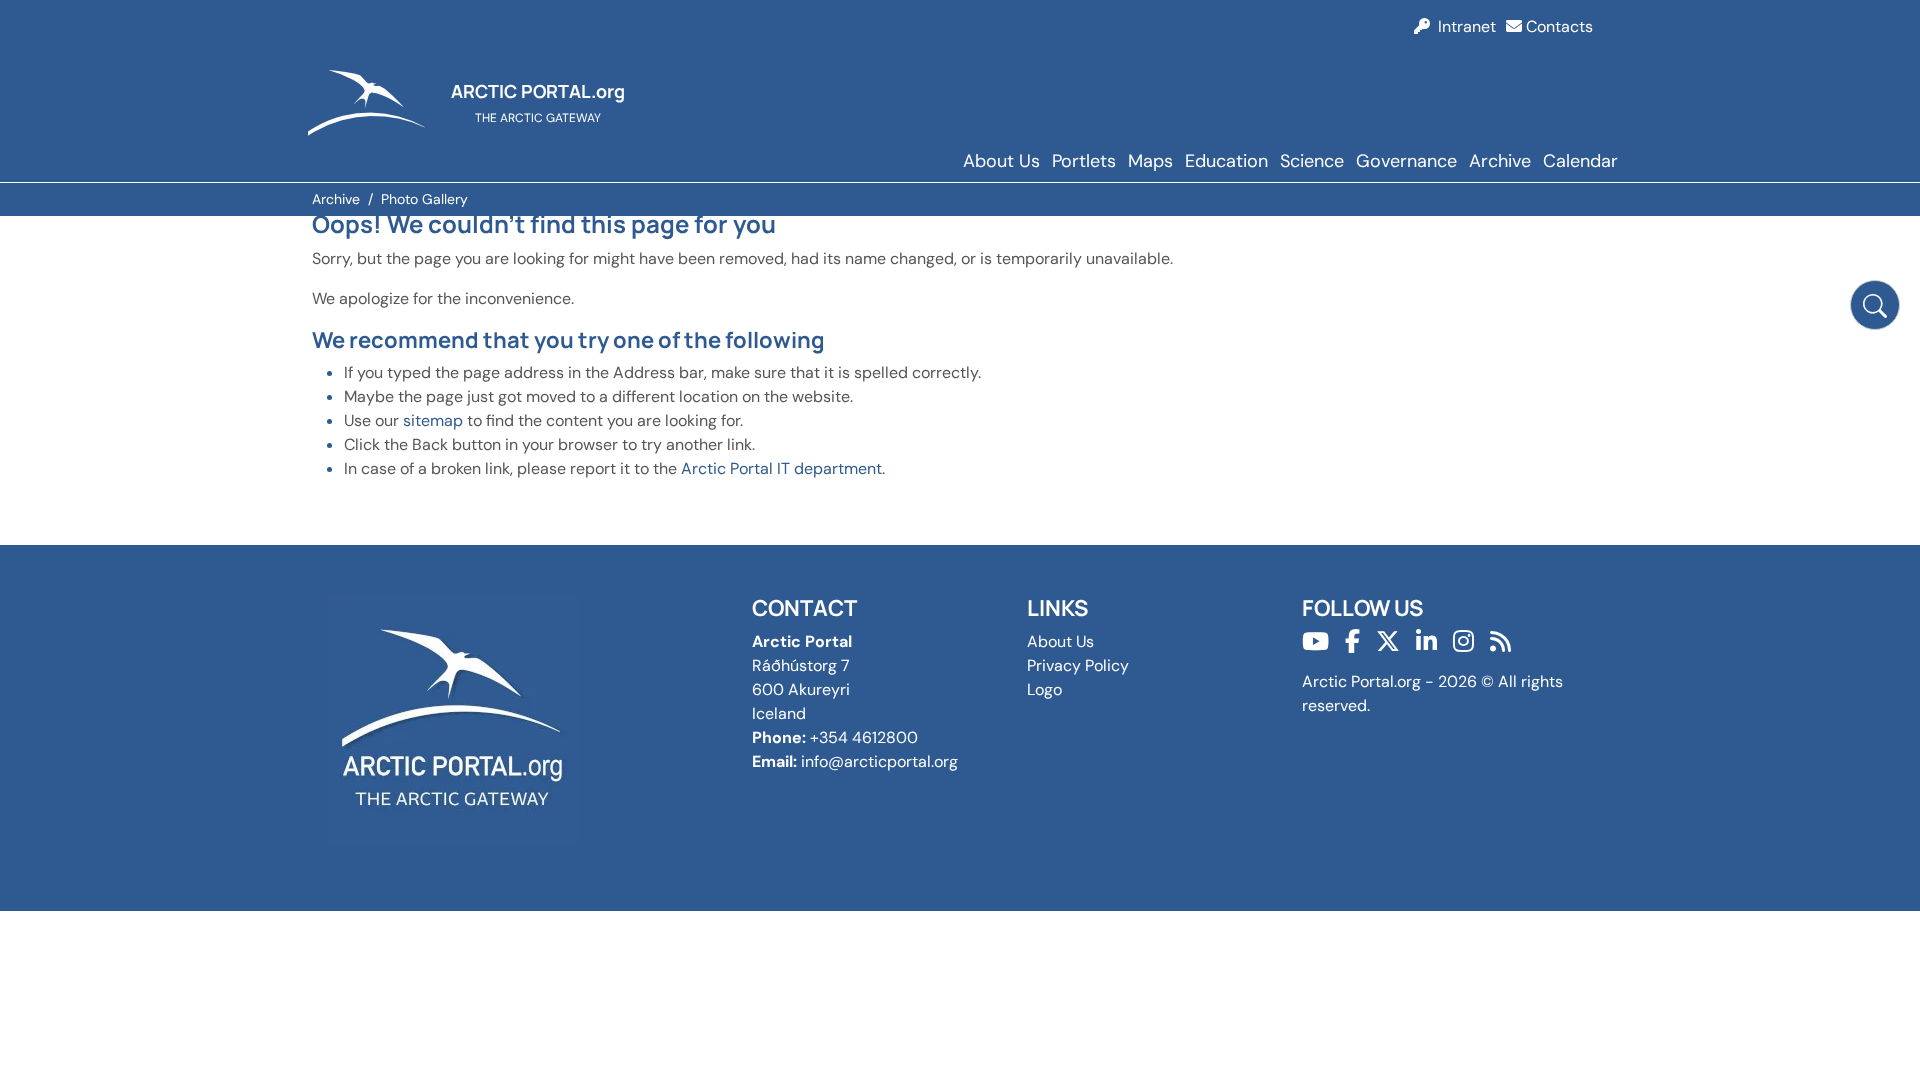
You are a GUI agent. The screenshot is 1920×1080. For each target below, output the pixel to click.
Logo (1044, 689)
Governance (1406, 161)
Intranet (1463, 26)
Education (1226, 161)
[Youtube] (1315, 641)
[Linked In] (1426, 641)
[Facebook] (1352, 641)
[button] (1875, 305)
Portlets (1084, 161)
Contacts (1557, 26)
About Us (1001, 161)
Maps (1150, 161)
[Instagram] (1463, 641)
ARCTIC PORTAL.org (538, 91)
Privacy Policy (1078, 665)
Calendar (1580, 161)
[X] (1388, 641)
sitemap (433, 420)
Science (1312, 161)
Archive (1500, 161)
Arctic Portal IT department (781, 468)
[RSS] (1500, 641)
